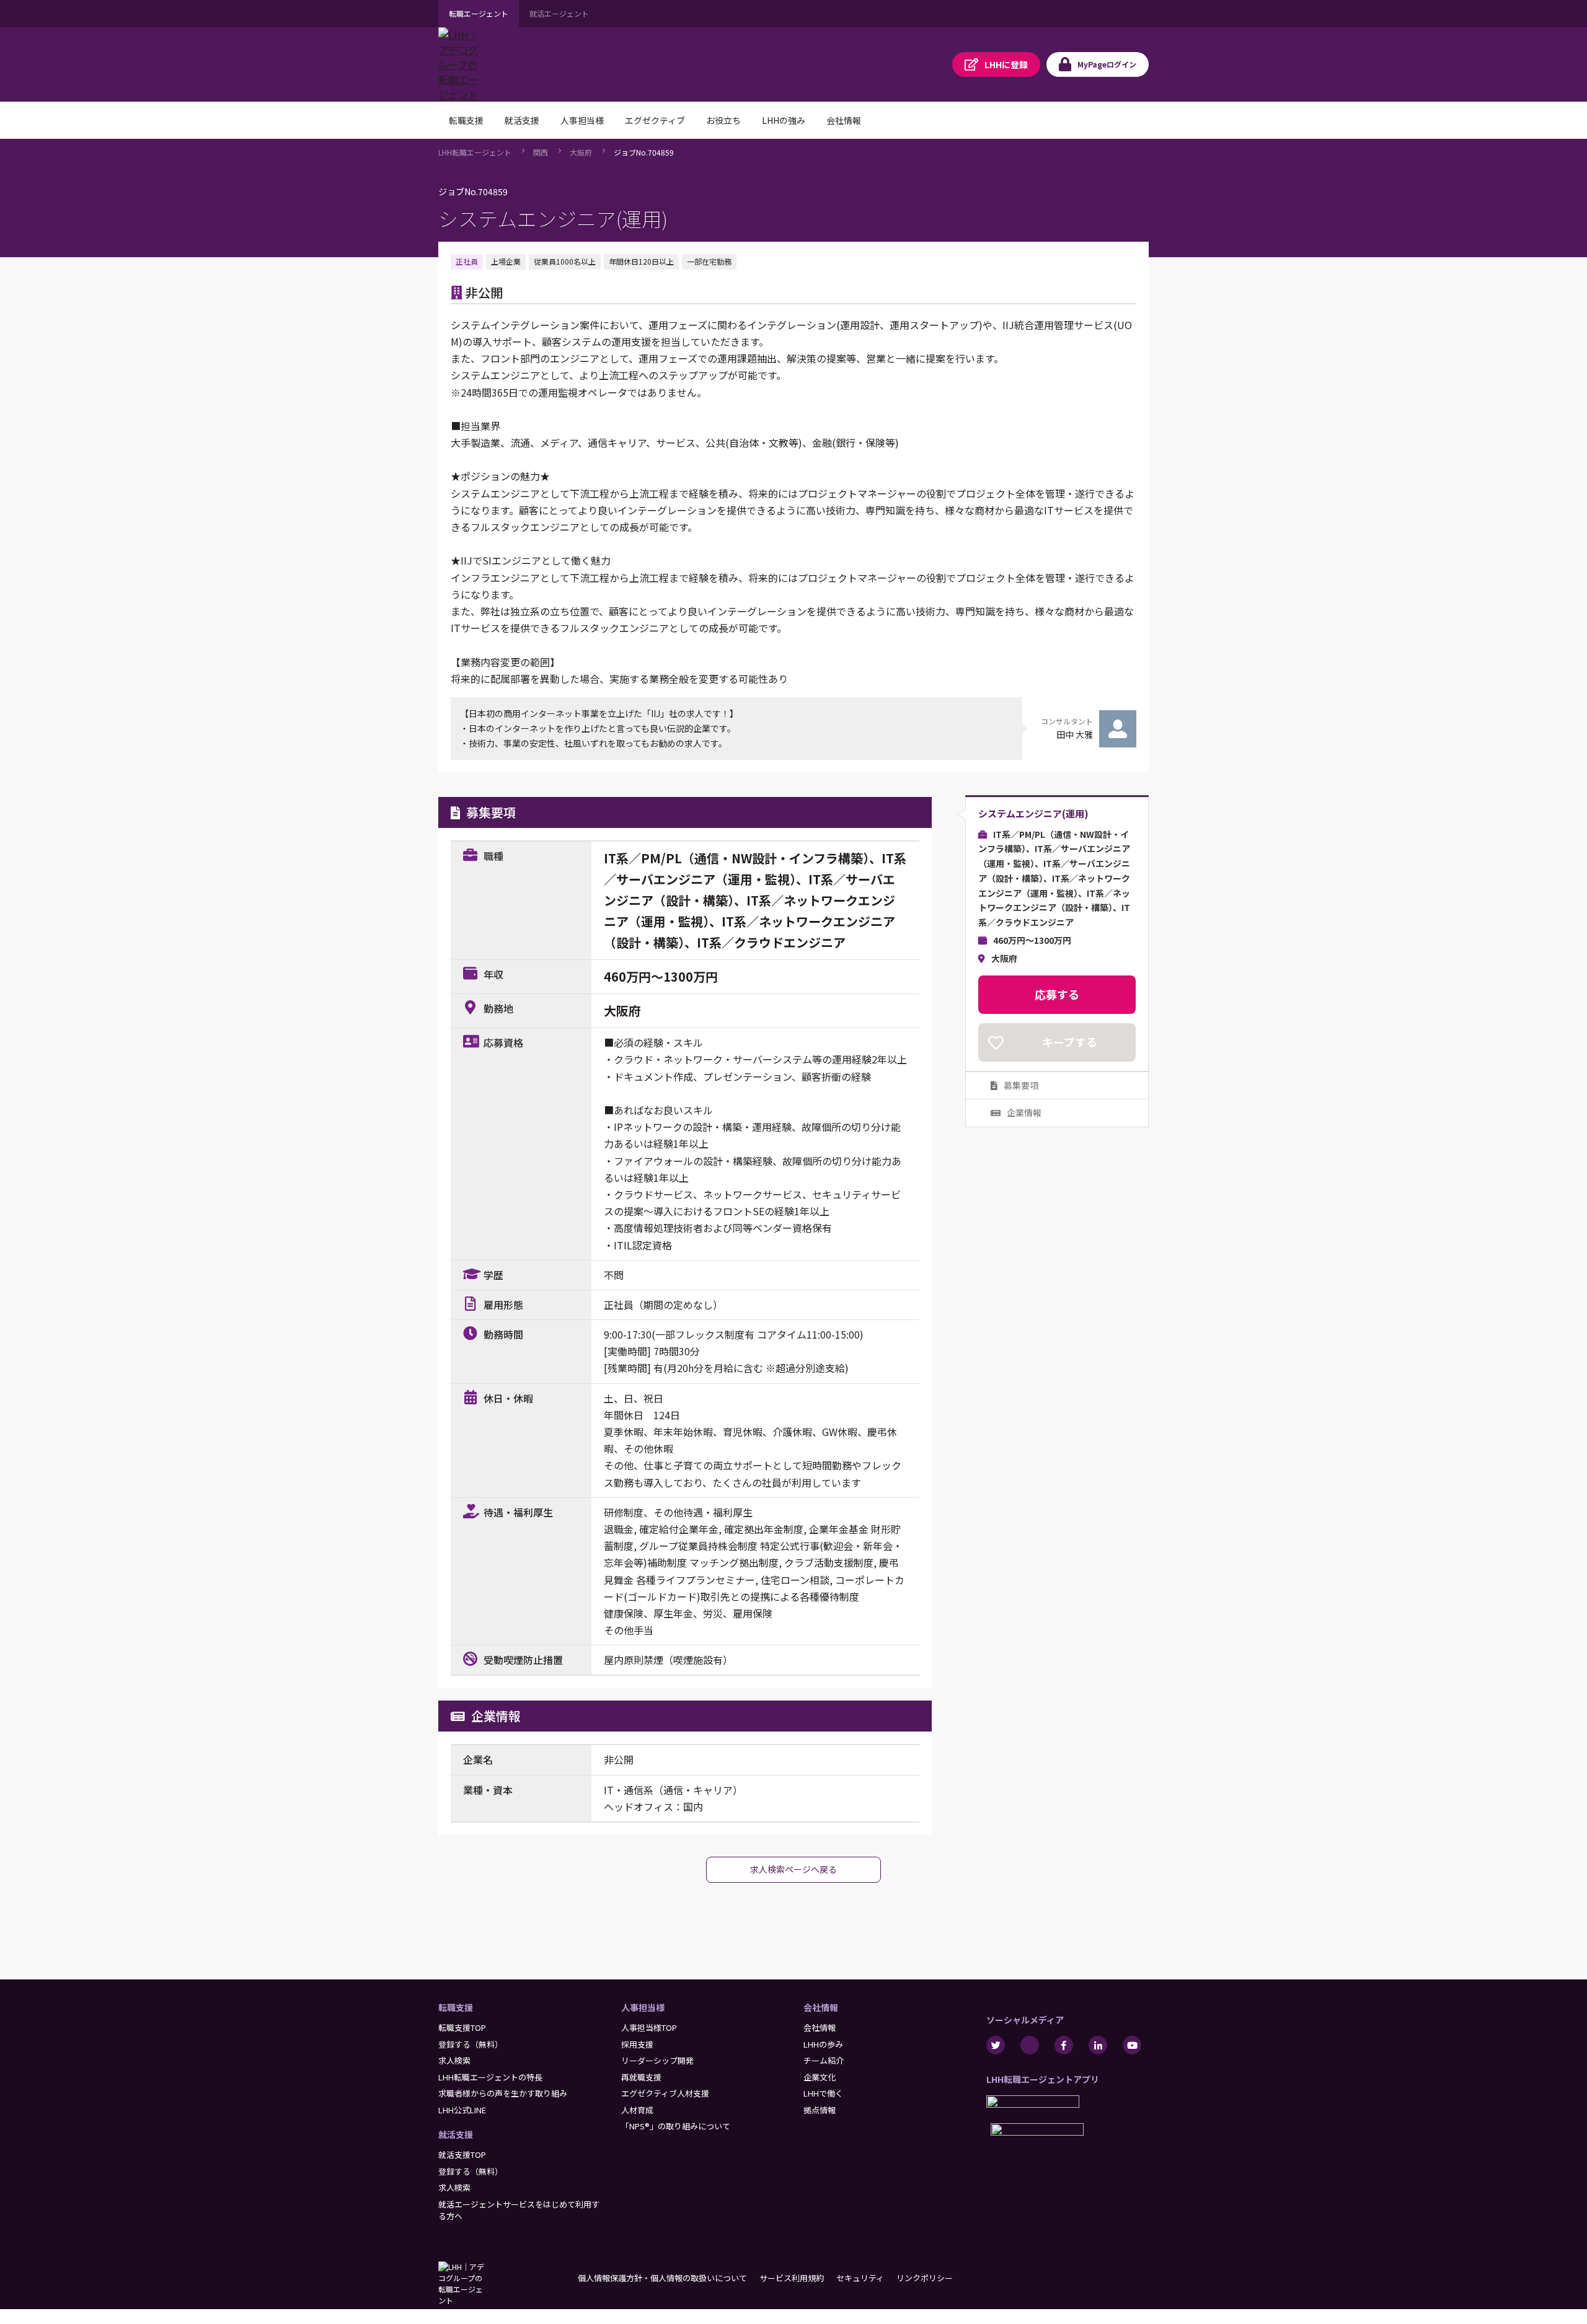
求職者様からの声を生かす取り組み (503, 2093)
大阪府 (581, 152)
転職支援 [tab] (466, 120)
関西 (541, 152)
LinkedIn (1098, 2045)
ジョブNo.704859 (644, 152)
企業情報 (1024, 1113)
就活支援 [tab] (522, 120)
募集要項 (1021, 1085)
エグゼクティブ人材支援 (665, 2093)
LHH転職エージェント (475, 152)
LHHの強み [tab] (784, 120)
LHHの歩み (823, 2044)
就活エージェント (559, 13)
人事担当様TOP (649, 2027)
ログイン (1107, 64)
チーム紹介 (824, 2060)
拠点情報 (820, 2110)
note (1030, 2045)
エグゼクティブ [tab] (655, 120)
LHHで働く (823, 2093)
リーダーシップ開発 (657, 2060)
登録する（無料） (471, 2044)
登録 (1006, 64)
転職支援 (456, 2007)
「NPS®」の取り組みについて (676, 2126)
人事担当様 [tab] (582, 120)
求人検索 (454, 2060)
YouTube (1132, 2045)
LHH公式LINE (462, 2110)
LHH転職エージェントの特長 (490, 2077)
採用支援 (637, 2044)
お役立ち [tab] (723, 120)
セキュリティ (860, 2278)
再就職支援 (641, 2077)
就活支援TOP (462, 2155)
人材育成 (637, 2110)
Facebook (1064, 2045)
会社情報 (821, 2007)
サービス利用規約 (792, 2278)
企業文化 (820, 2077)
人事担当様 (643, 2007)
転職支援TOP (462, 2027)
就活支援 (456, 2134)
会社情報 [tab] (844, 120)
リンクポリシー (925, 2278)
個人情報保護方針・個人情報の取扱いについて (662, 2278)
